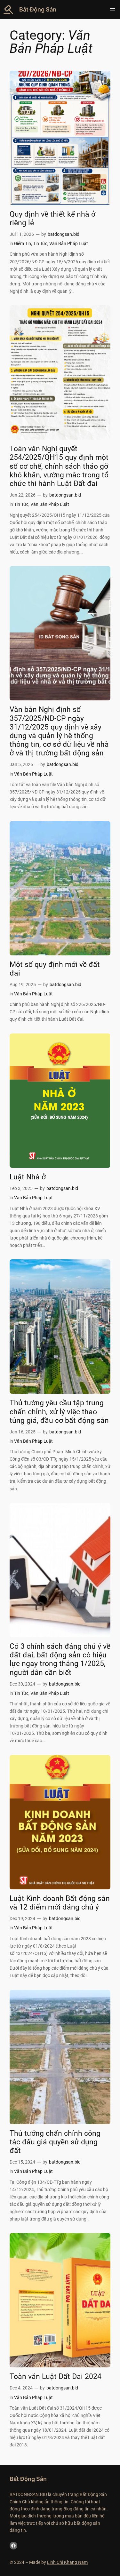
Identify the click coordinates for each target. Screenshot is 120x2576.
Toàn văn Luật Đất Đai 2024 (56, 2377)
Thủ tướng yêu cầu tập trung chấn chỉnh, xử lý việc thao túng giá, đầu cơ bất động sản (59, 1412)
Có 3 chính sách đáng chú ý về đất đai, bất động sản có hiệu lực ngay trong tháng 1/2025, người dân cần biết (60, 1659)
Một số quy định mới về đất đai (55, 969)
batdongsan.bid (64, 234)
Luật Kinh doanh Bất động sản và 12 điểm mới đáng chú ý (60, 1903)
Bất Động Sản (38, 9)
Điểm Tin (23, 244)
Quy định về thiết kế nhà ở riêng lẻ (52, 219)
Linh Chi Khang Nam (67, 2562)
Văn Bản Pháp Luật (69, 244)
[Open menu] (113, 10)
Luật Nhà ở (28, 1177)
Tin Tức (40, 244)
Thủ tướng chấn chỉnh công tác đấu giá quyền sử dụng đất (55, 2142)
